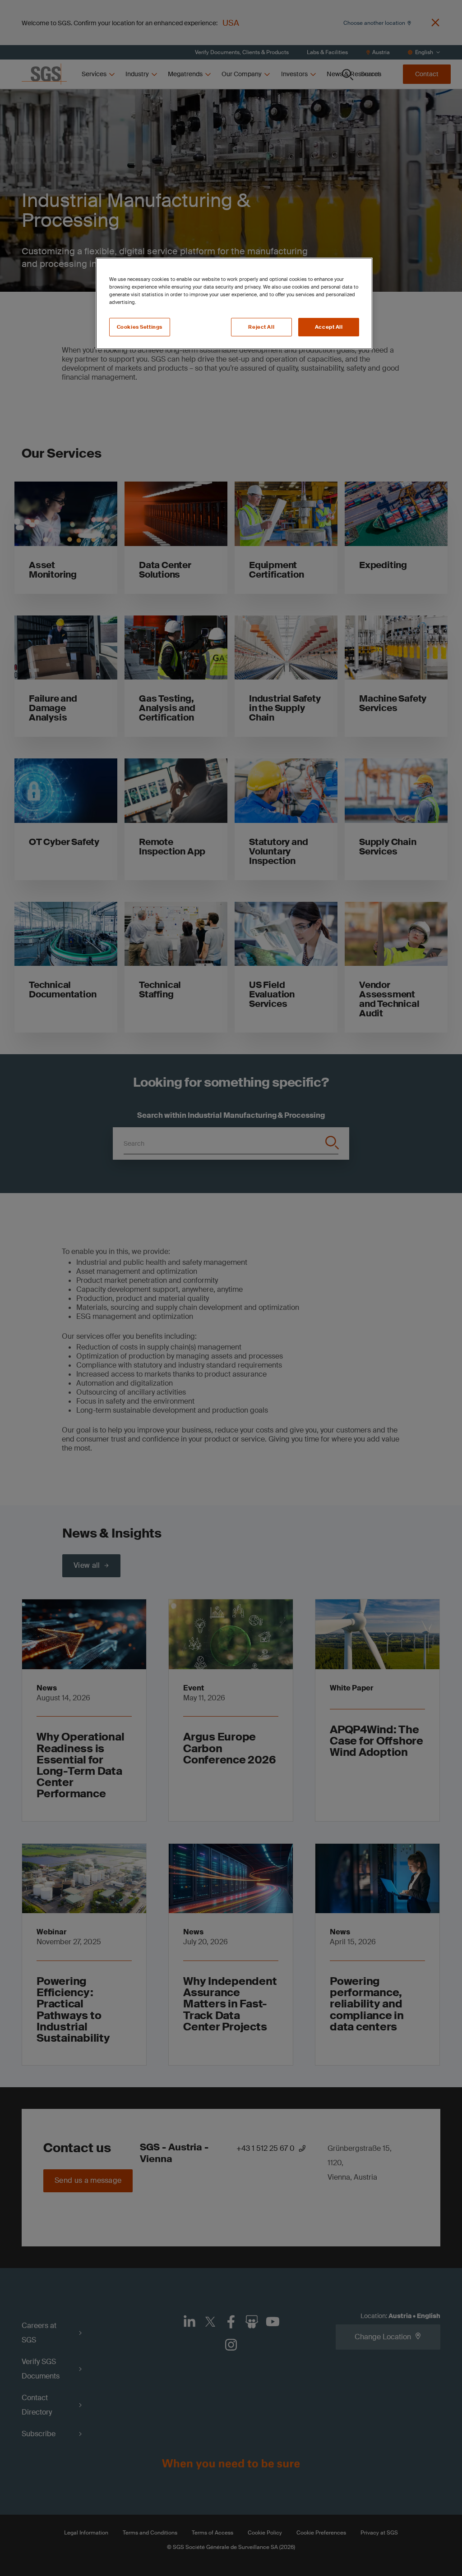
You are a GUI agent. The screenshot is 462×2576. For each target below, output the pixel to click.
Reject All (261, 327)
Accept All (329, 327)
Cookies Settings (140, 327)
